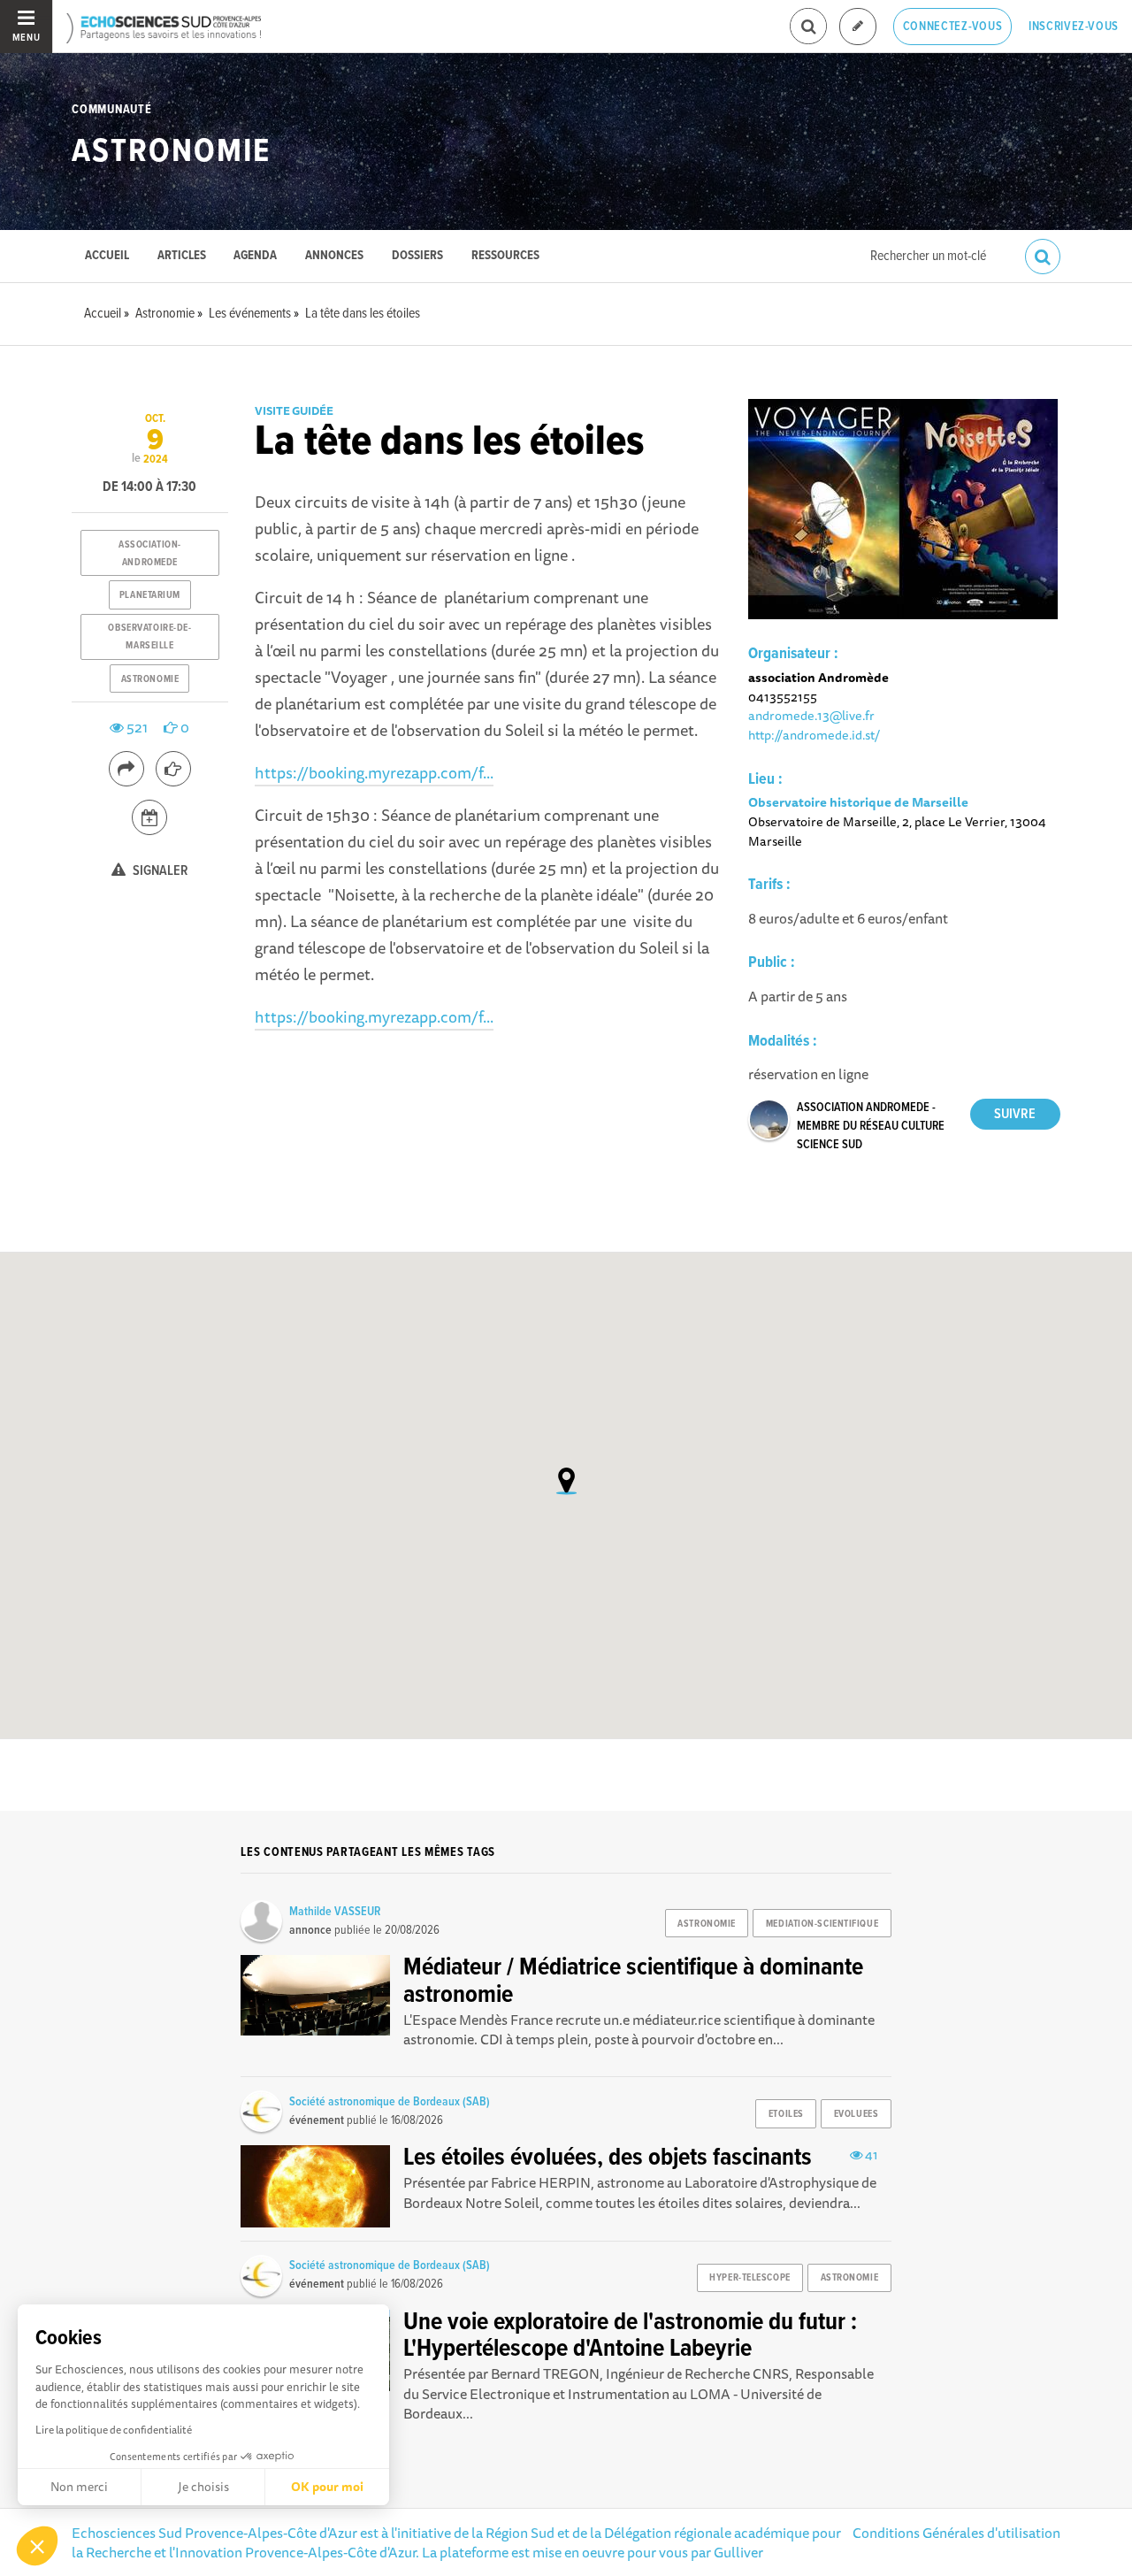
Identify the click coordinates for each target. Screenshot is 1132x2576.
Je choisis (203, 2487)
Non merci (79, 2487)
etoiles (786, 2114)
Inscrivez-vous (1074, 27)
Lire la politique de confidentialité (114, 2430)
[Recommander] (173, 769)
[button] (37, 2546)
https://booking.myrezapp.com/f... (374, 772)
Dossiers (417, 256)
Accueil (107, 256)
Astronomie (171, 152)
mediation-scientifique (822, 1924)
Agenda (255, 256)
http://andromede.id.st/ (814, 735)
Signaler (159, 871)
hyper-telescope (750, 2278)
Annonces (334, 256)
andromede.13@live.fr (811, 715)
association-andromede (150, 554)
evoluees (856, 2114)
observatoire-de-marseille (149, 637)
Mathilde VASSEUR (335, 1912)
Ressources (505, 256)
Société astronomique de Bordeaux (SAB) (390, 2102)
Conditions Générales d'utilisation (956, 2533)
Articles (182, 256)
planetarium (150, 595)
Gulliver (738, 2552)
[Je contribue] (858, 27)
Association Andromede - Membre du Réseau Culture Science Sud (871, 1126)
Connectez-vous (953, 27)
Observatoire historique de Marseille (858, 802)
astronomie (150, 679)
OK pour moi (327, 2487)
